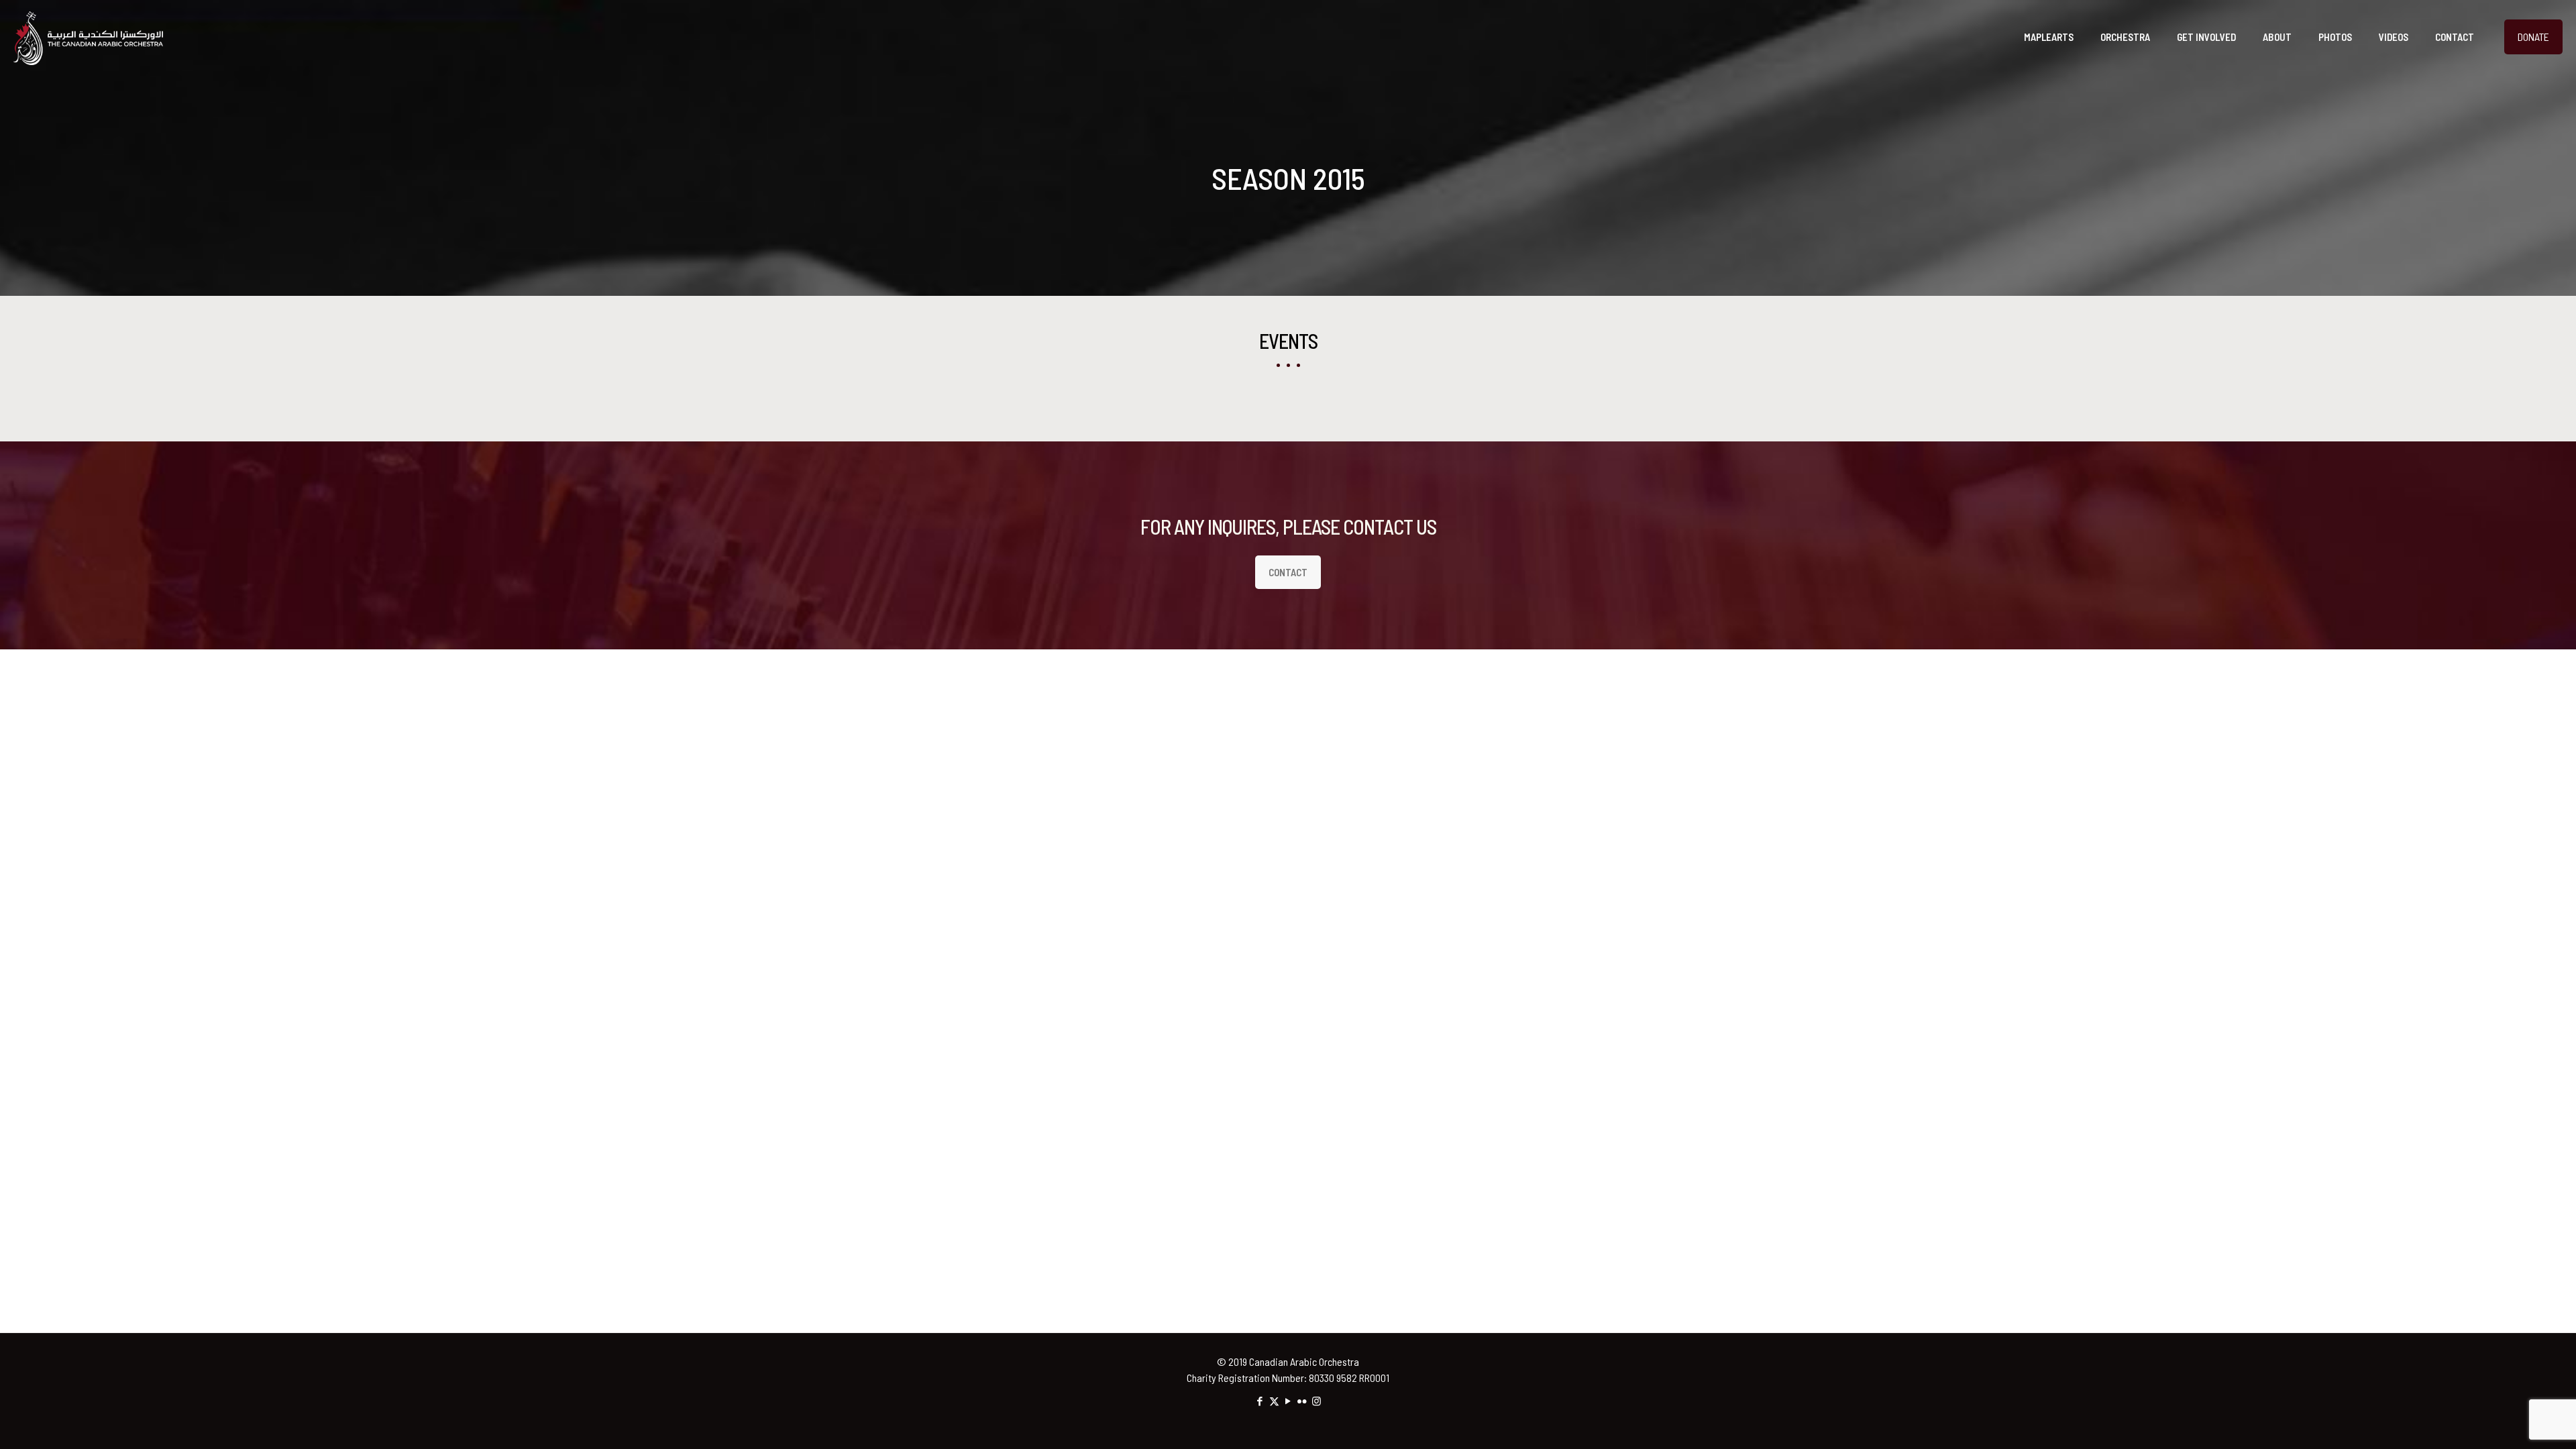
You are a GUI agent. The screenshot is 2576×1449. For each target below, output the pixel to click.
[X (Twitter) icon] (1274, 1401)
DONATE (2533, 37)
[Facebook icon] (1260, 1401)
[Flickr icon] (1302, 1401)
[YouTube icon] (1288, 1401)
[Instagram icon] (1317, 1401)
